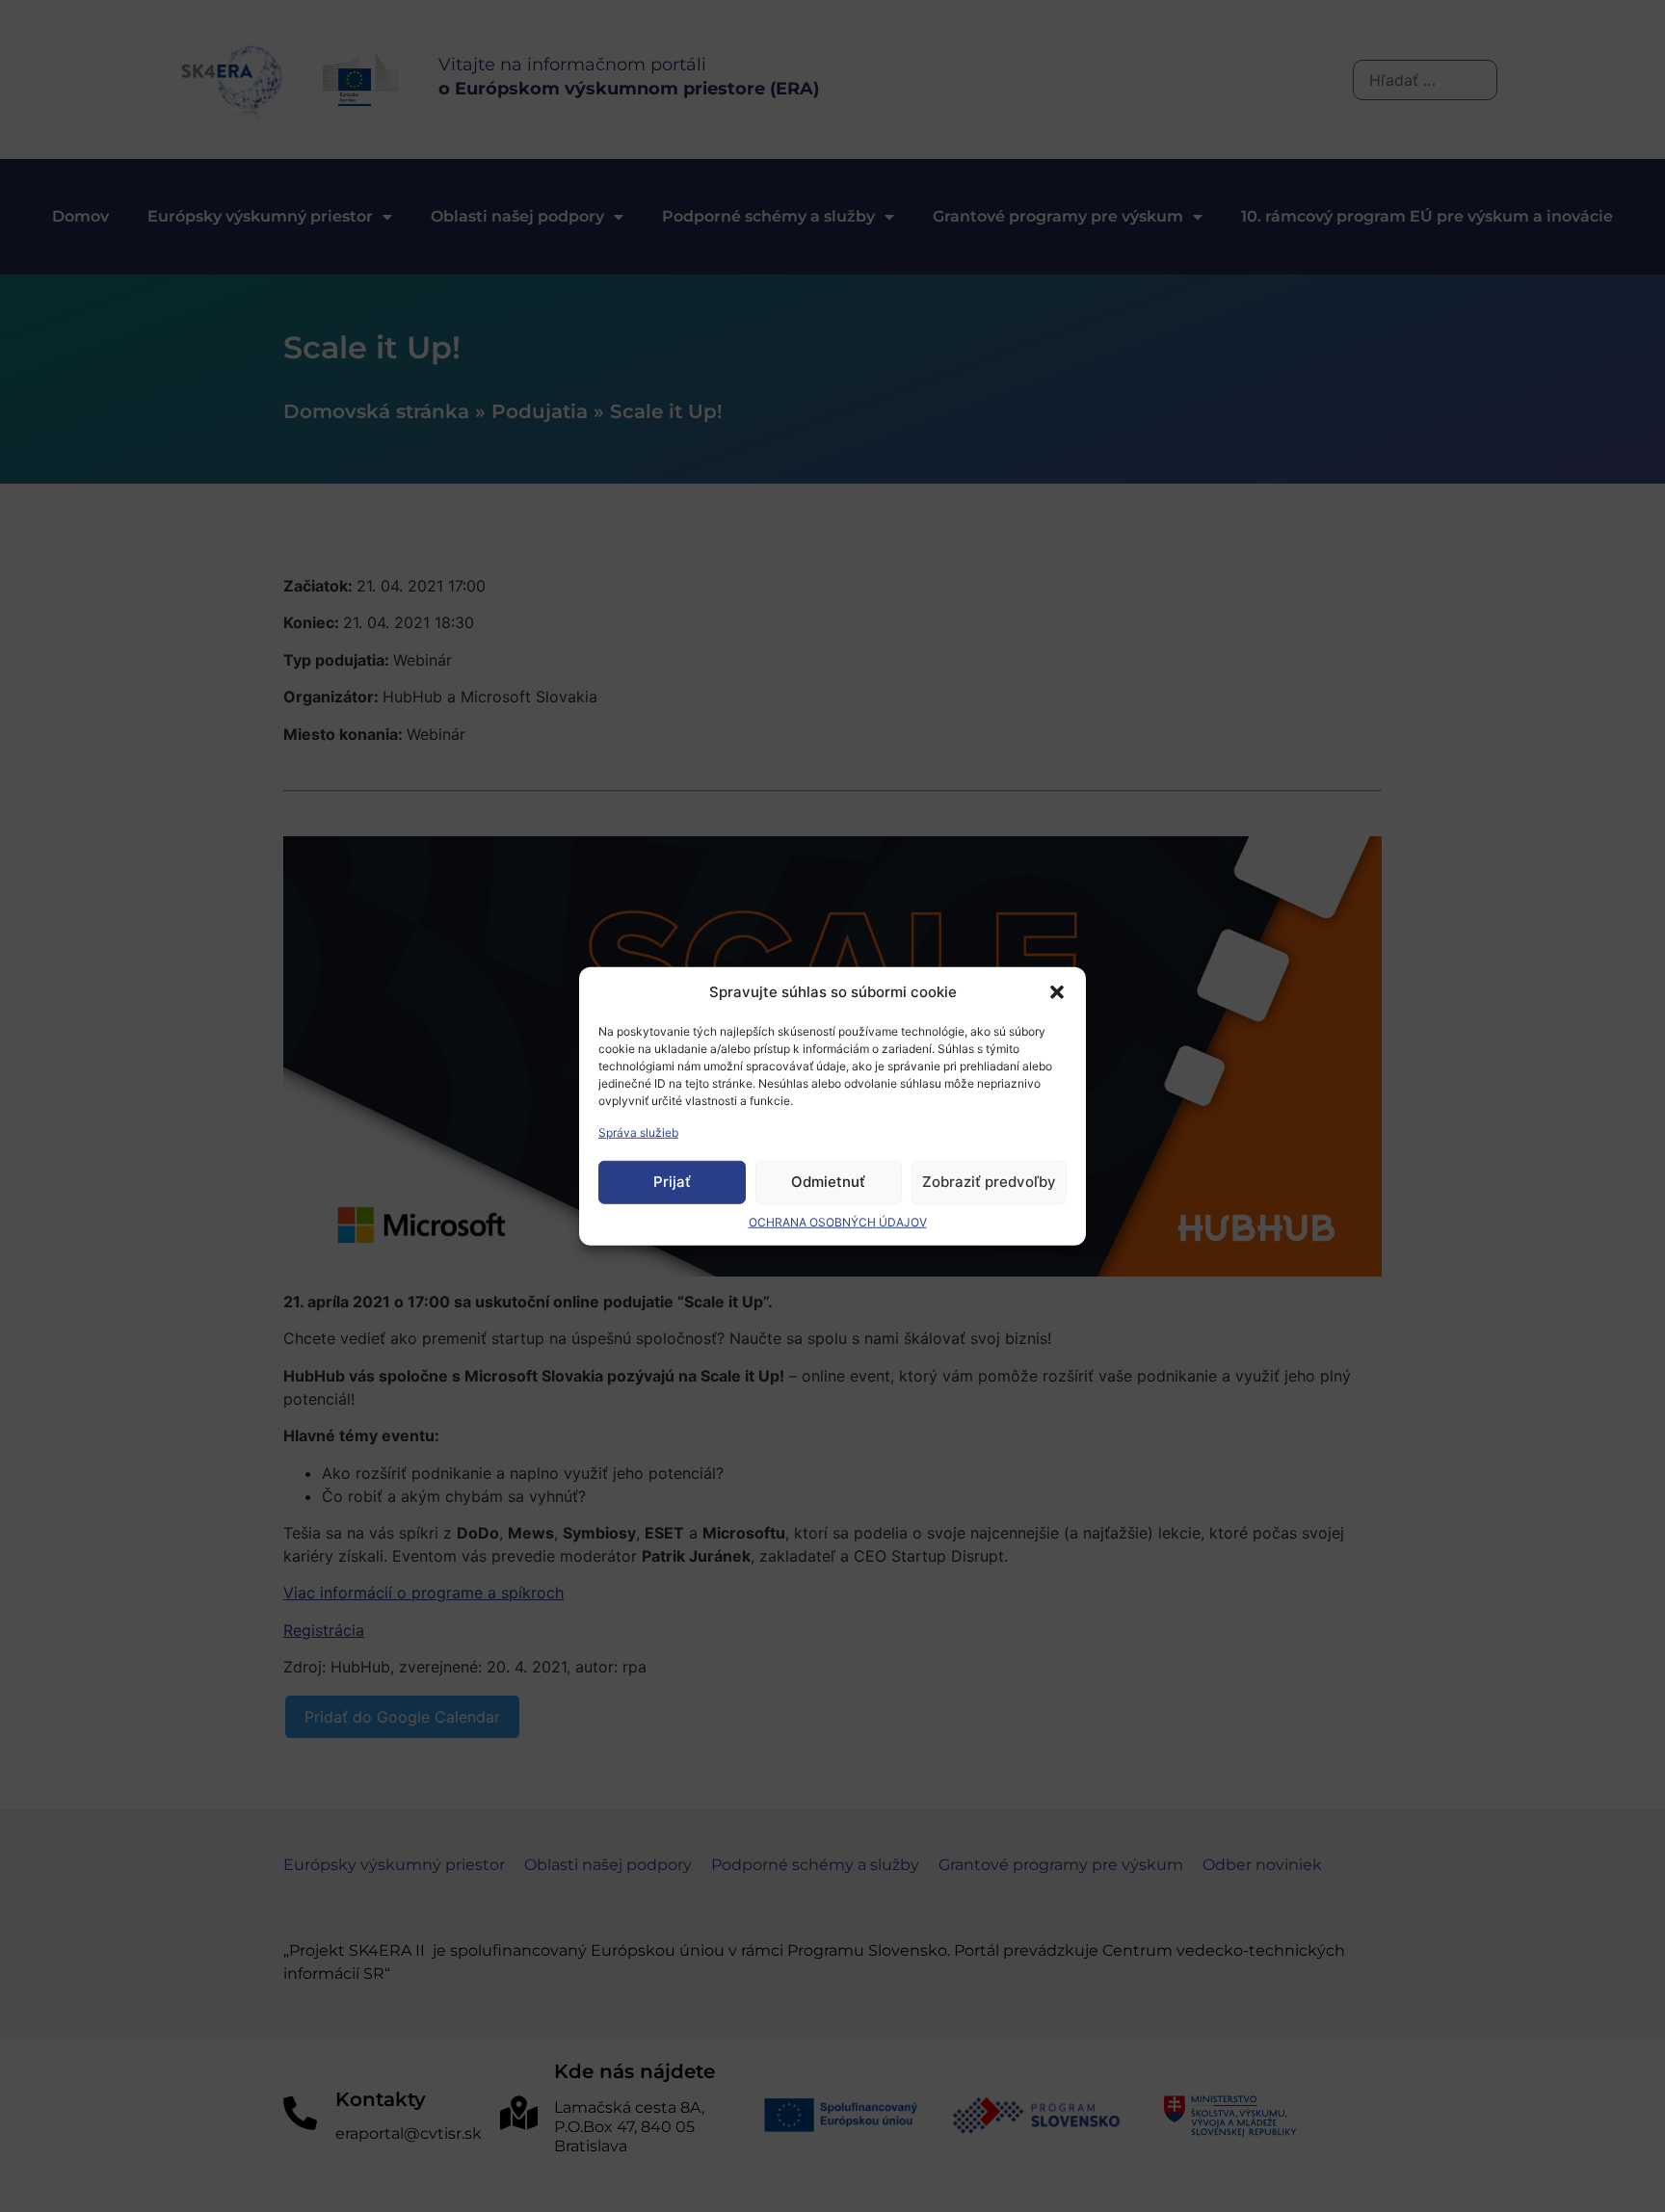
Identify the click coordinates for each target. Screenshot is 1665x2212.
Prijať (672, 1182)
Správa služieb (638, 1132)
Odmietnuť (828, 1182)
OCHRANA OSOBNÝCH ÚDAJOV (838, 1221)
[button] (1057, 992)
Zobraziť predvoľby (989, 1182)
